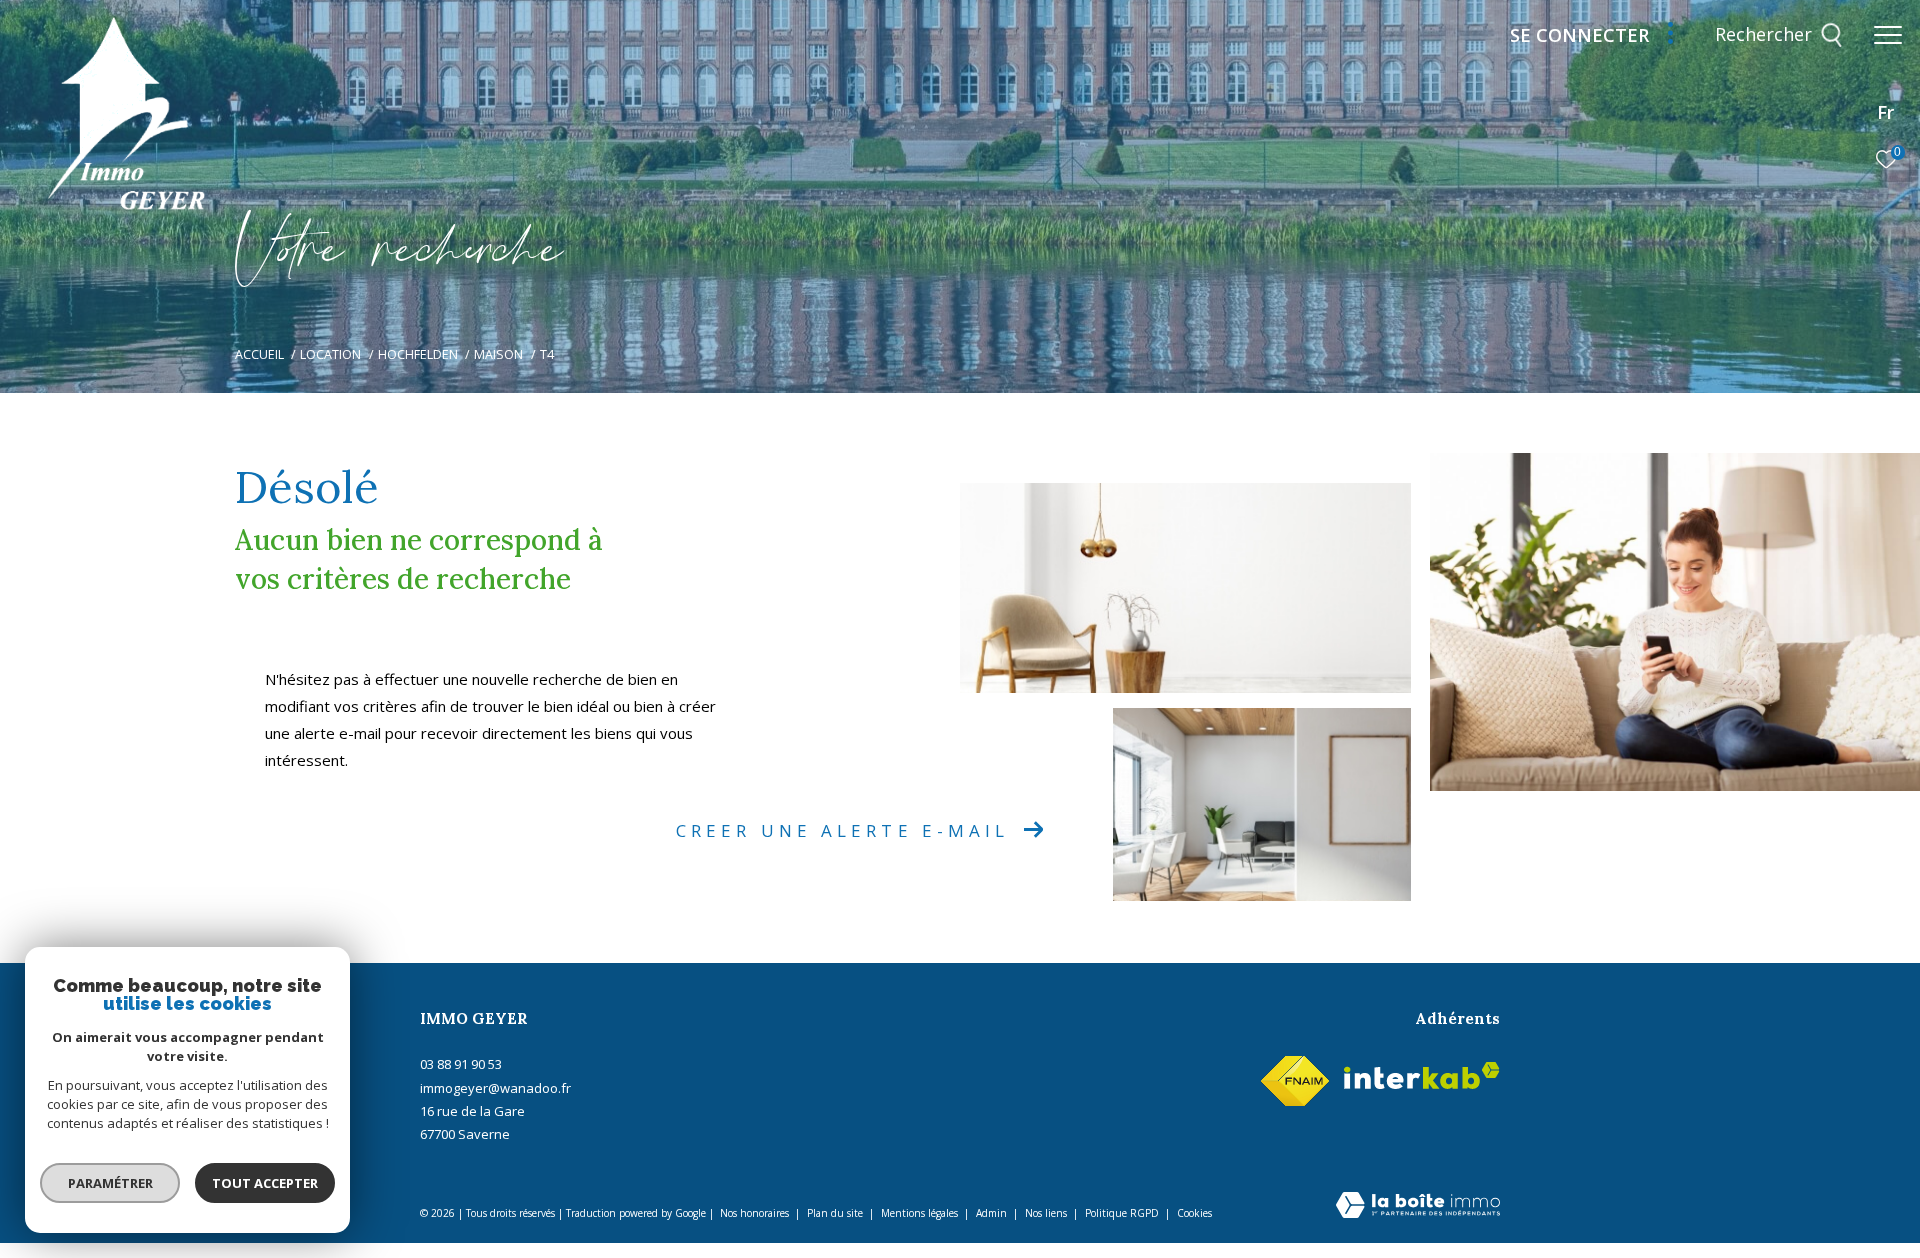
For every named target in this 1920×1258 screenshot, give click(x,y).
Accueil (259, 354)
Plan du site (836, 1213)
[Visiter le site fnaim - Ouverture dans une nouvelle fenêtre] (1295, 1076)
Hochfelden (418, 354)
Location (330, 354)
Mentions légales (921, 1213)
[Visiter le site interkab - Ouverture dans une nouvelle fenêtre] (1422, 1075)
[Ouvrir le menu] (1888, 35)
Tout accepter (265, 1183)
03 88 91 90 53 (461, 1064)
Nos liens (1047, 1213)
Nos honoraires (754, 1213)
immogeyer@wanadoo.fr (495, 1088)
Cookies (1194, 1214)
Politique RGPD (1122, 1213)
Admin (993, 1213)
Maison (498, 354)
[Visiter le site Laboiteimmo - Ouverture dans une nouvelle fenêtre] (1418, 1206)
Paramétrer (110, 1183)
